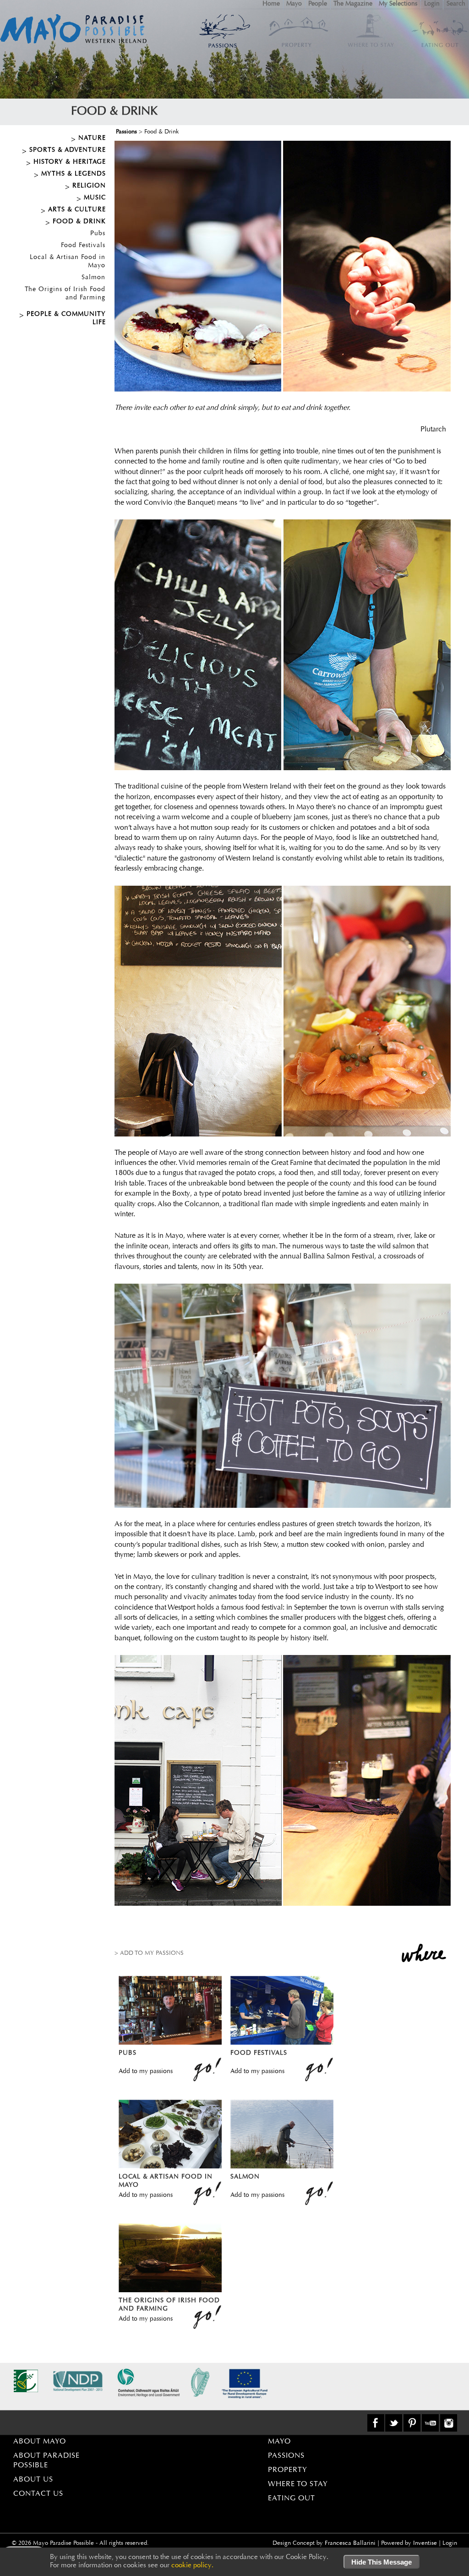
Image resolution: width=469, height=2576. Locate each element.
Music (95, 198)
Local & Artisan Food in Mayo (68, 262)
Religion (89, 186)
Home (271, 4)
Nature (92, 138)
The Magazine (353, 4)
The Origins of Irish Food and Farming (65, 294)
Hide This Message (382, 2562)
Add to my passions (146, 2072)
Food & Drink (79, 222)
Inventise (425, 2543)
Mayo (294, 4)
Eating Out (292, 2499)
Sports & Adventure (68, 150)
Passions (126, 132)
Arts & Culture (77, 210)
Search (456, 4)
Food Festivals (83, 246)
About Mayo (40, 2442)
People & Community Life (66, 319)
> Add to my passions (149, 1953)
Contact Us (38, 2494)
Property (288, 2470)
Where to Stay (298, 2484)
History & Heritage (70, 162)
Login (432, 4)
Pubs (98, 234)
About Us (33, 2480)
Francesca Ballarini (350, 2543)
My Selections (398, 4)
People (318, 4)
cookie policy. (192, 2566)
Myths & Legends (74, 174)
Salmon (93, 278)
